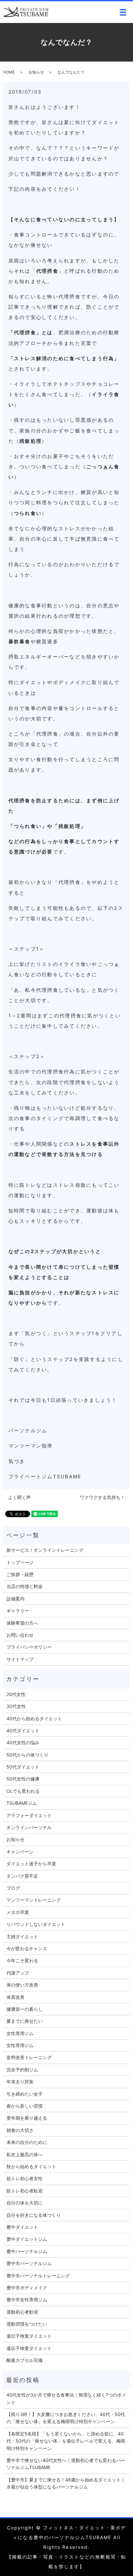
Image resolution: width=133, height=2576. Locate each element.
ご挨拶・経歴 (20, 1574)
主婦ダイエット (22, 1936)
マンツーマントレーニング (34, 1900)
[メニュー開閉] (123, 12)
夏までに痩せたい (25, 2021)
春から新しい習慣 (25, 2106)
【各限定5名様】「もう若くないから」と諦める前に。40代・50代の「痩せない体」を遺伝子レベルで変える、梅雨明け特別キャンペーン (66, 2441)
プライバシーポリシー (29, 1647)
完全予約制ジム (22, 2070)
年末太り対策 (20, 2082)
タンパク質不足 (22, 1876)
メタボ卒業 (18, 1912)
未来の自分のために (27, 2142)
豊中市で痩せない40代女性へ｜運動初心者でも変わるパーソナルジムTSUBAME (66, 2464)
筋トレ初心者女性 (25, 2178)
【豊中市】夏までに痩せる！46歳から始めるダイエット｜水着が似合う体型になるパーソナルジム (66, 2483)
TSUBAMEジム (22, 1803)
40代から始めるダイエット (34, 1718)
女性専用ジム (20, 2033)
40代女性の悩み (23, 1742)
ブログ (13, 1888)
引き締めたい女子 (25, 2094)
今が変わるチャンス (27, 1948)
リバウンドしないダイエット (36, 1924)
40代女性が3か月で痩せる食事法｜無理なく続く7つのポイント (66, 2398)
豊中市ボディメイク (27, 2288)
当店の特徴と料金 (25, 1586)
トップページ (20, 1562)
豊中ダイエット (22, 2227)
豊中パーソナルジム (27, 2251)
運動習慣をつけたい (27, 2324)
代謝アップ (18, 1973)
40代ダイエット (23, 1730)
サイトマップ (20, 1659)
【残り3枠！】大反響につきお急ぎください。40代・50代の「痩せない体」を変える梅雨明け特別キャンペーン (66, 2418)
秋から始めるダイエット (31, 2166)
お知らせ (36, 72)
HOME (9, 72)
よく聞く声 (19, 1497)
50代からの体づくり (27, 1755)
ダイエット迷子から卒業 (31, 1864)
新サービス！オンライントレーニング (45, 1550)
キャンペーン (20, 1852)
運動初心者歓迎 (22, 2312)
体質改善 (15, 1997)
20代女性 (16, 1694)
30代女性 (16, 1706)
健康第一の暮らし (25, 2009)
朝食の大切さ (20, 2130)
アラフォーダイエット (29, 1815)
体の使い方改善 (22, 1985)
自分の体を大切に (25, 2203)
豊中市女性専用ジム (27, 2300)
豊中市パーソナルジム (29, 2263)
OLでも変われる (23, 1791)
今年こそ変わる (22, 1960)
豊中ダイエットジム (27, 2239)
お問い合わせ (20, 1635)
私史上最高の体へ (25, 2154)
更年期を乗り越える (27, 2118)
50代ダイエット (23, 1767)
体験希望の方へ (22, 1623)
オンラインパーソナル (29, 1827)
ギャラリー (18, 1611)
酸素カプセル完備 (25, 2360)
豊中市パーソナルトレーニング (38, 2276)
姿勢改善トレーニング (29, 2057)
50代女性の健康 (23, 1779)
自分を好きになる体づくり (34, 2215)
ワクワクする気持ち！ (102, 1497)
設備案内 (15, 1599)
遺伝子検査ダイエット (29, 2336)
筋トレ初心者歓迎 (25, 2191)
